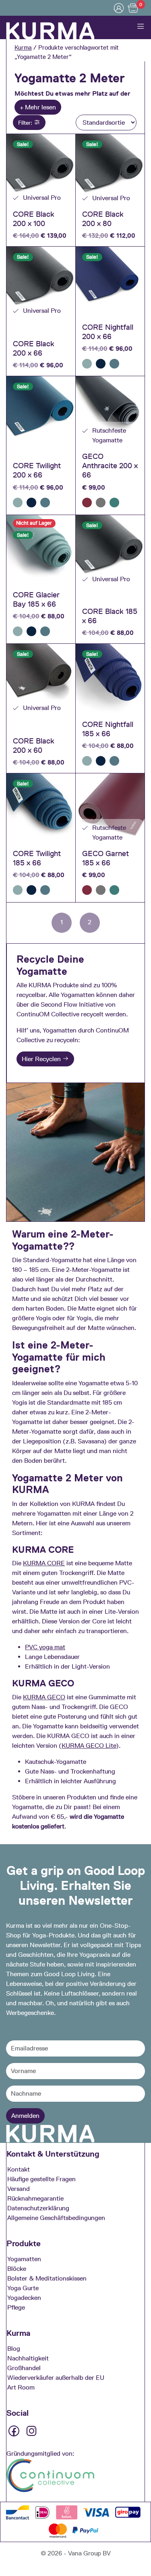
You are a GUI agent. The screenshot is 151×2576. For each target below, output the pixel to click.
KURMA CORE (44, 1563)
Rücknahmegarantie (35, 2198)
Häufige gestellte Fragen (41, 2179)
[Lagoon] (114, 503)
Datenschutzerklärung (38, 2208)
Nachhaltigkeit (28, 2358)
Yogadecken (24, 2298)
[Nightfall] (101, 364)
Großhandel (24, 2368)
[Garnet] (87, 503)
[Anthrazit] (101, 503)
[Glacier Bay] (87, 364)
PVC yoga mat (45, 1647)
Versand (19, 2189)
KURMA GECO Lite (89, 1746)
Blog (14, 2349)
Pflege (16, 2307)
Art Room (21, 2387)
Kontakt (19, 2169)
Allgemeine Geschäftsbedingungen (56, 2218)
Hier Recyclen (42, 1059)
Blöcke (17, 2269)
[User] (119, 8)
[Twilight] (114, 364)
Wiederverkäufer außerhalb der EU (56, 2378)
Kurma (23, 48)
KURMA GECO (44, 1697)
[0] (133, 8)
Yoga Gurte (23, 2288)
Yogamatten (24, 2259)
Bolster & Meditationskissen (47, 2278)
